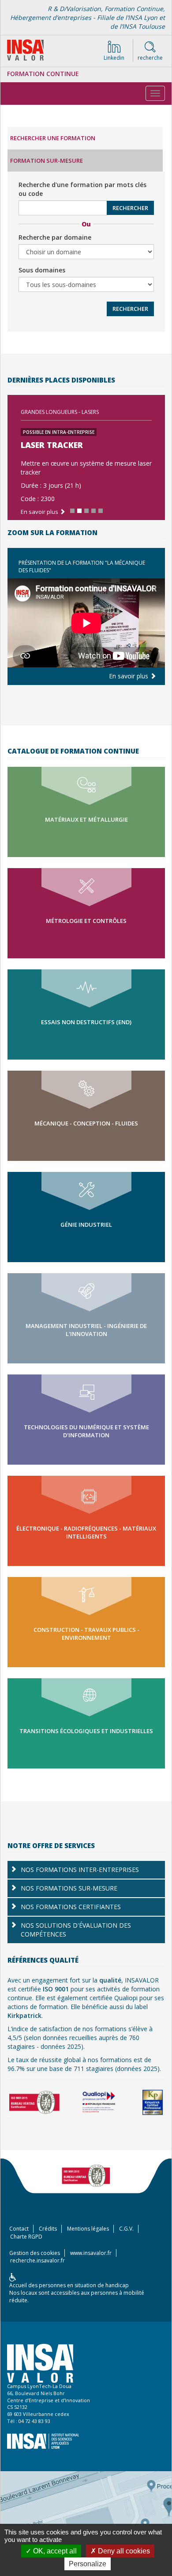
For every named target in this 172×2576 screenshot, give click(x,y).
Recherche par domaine (55, 237)
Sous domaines (42, 270)
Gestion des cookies (35, 2253)
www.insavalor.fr (91, 2253)
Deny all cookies (123, 2551)
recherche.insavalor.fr (37, 2260)
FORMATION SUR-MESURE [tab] (47, 161)
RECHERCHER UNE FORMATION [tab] (53, 138)
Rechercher (130, 208)
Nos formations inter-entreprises (80, 1870)
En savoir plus (129, 676)
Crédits (48, 2229)
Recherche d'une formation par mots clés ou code (82, 189)
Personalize (88, 2564)
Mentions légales (88, 2229)
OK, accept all (54, 2551)
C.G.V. (126, 2229)
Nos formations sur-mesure (69, 1888)
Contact (19, 2229)
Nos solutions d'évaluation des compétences (76, 1930)
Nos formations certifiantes (71, 1907)
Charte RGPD (26, 2237)
